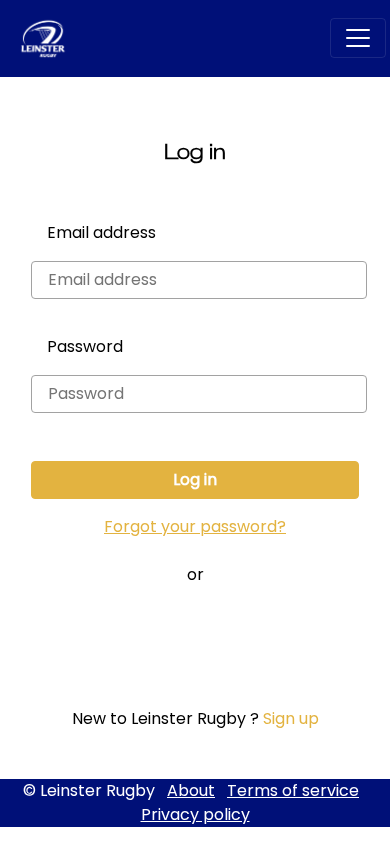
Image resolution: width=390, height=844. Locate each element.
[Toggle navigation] (358, 38)
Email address (101, 232)
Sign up (291, 718)
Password (85, 346)
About (191, 790)
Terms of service (293, 790)
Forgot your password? (195, 526)
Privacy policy (195, 814)
